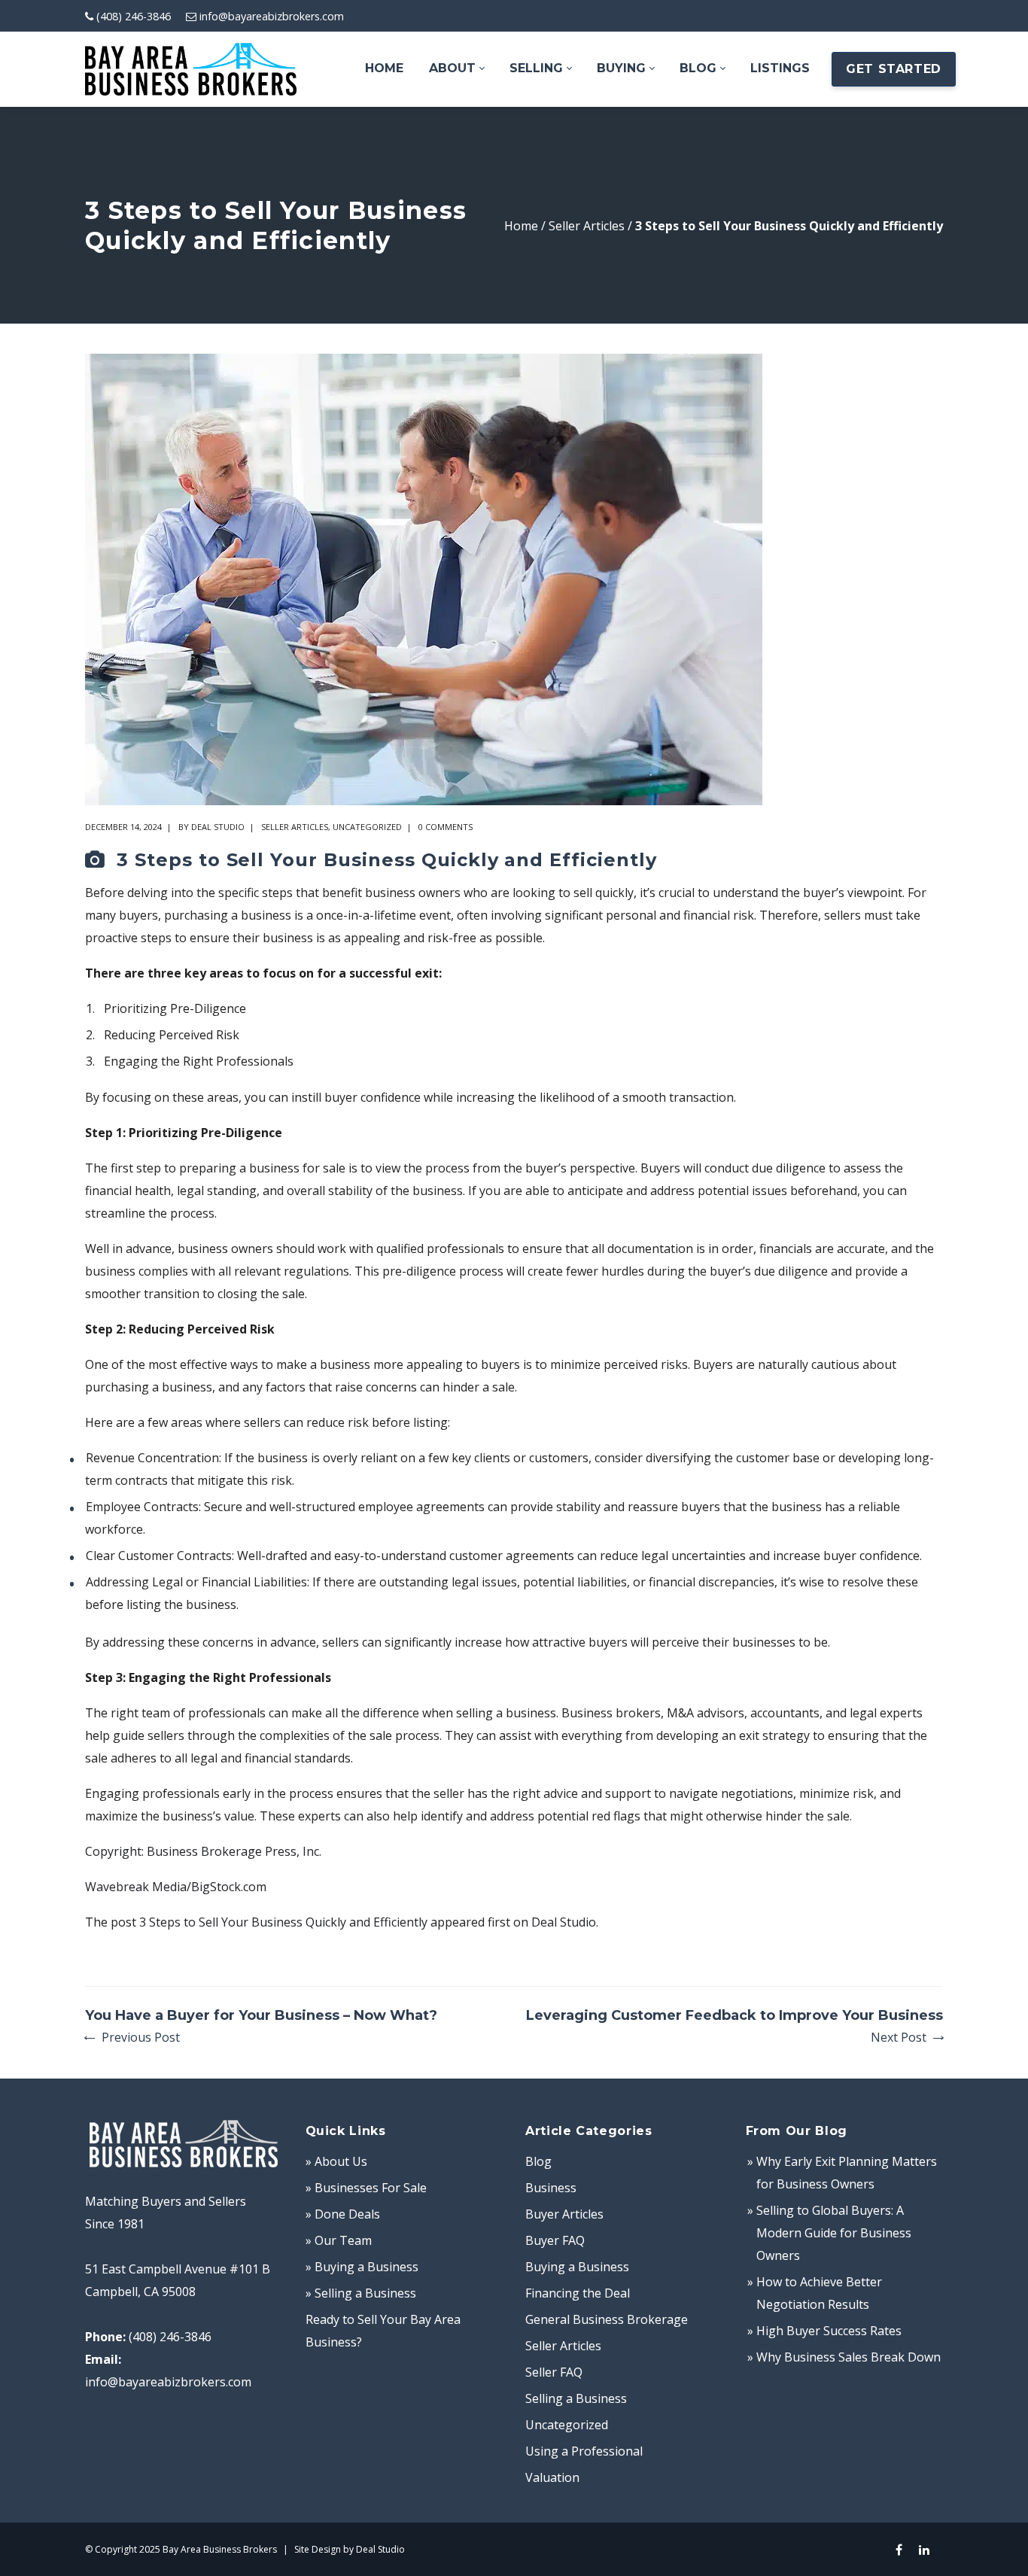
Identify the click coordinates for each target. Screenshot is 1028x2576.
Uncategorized (367, 827)
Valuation (552, 2477)
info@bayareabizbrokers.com (272, 16)
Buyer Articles (564, 2214)
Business (551, 2188)
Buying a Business (577, 2267)
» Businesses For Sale (366, 2188)
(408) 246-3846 (134, 16)
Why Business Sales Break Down (849, 2357)
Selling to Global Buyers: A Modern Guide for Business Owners (834, 2233)
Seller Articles (587, 226)
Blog (538, 2161)
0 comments (446, 827)
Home (521, 226)
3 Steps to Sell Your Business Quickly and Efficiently (283, 1922)
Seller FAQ (554, 2372)
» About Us (336, 2161)
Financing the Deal (578, 2293)
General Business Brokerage (607, 2319)
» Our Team (339, 2240)
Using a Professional (584, 2451)
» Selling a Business (361, 2293)
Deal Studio (218, 827)
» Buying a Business (362, 2267)
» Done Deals (343, 2214)
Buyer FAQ (555, 2240)
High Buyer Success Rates (829, 2331)
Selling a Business (576, 2398)
